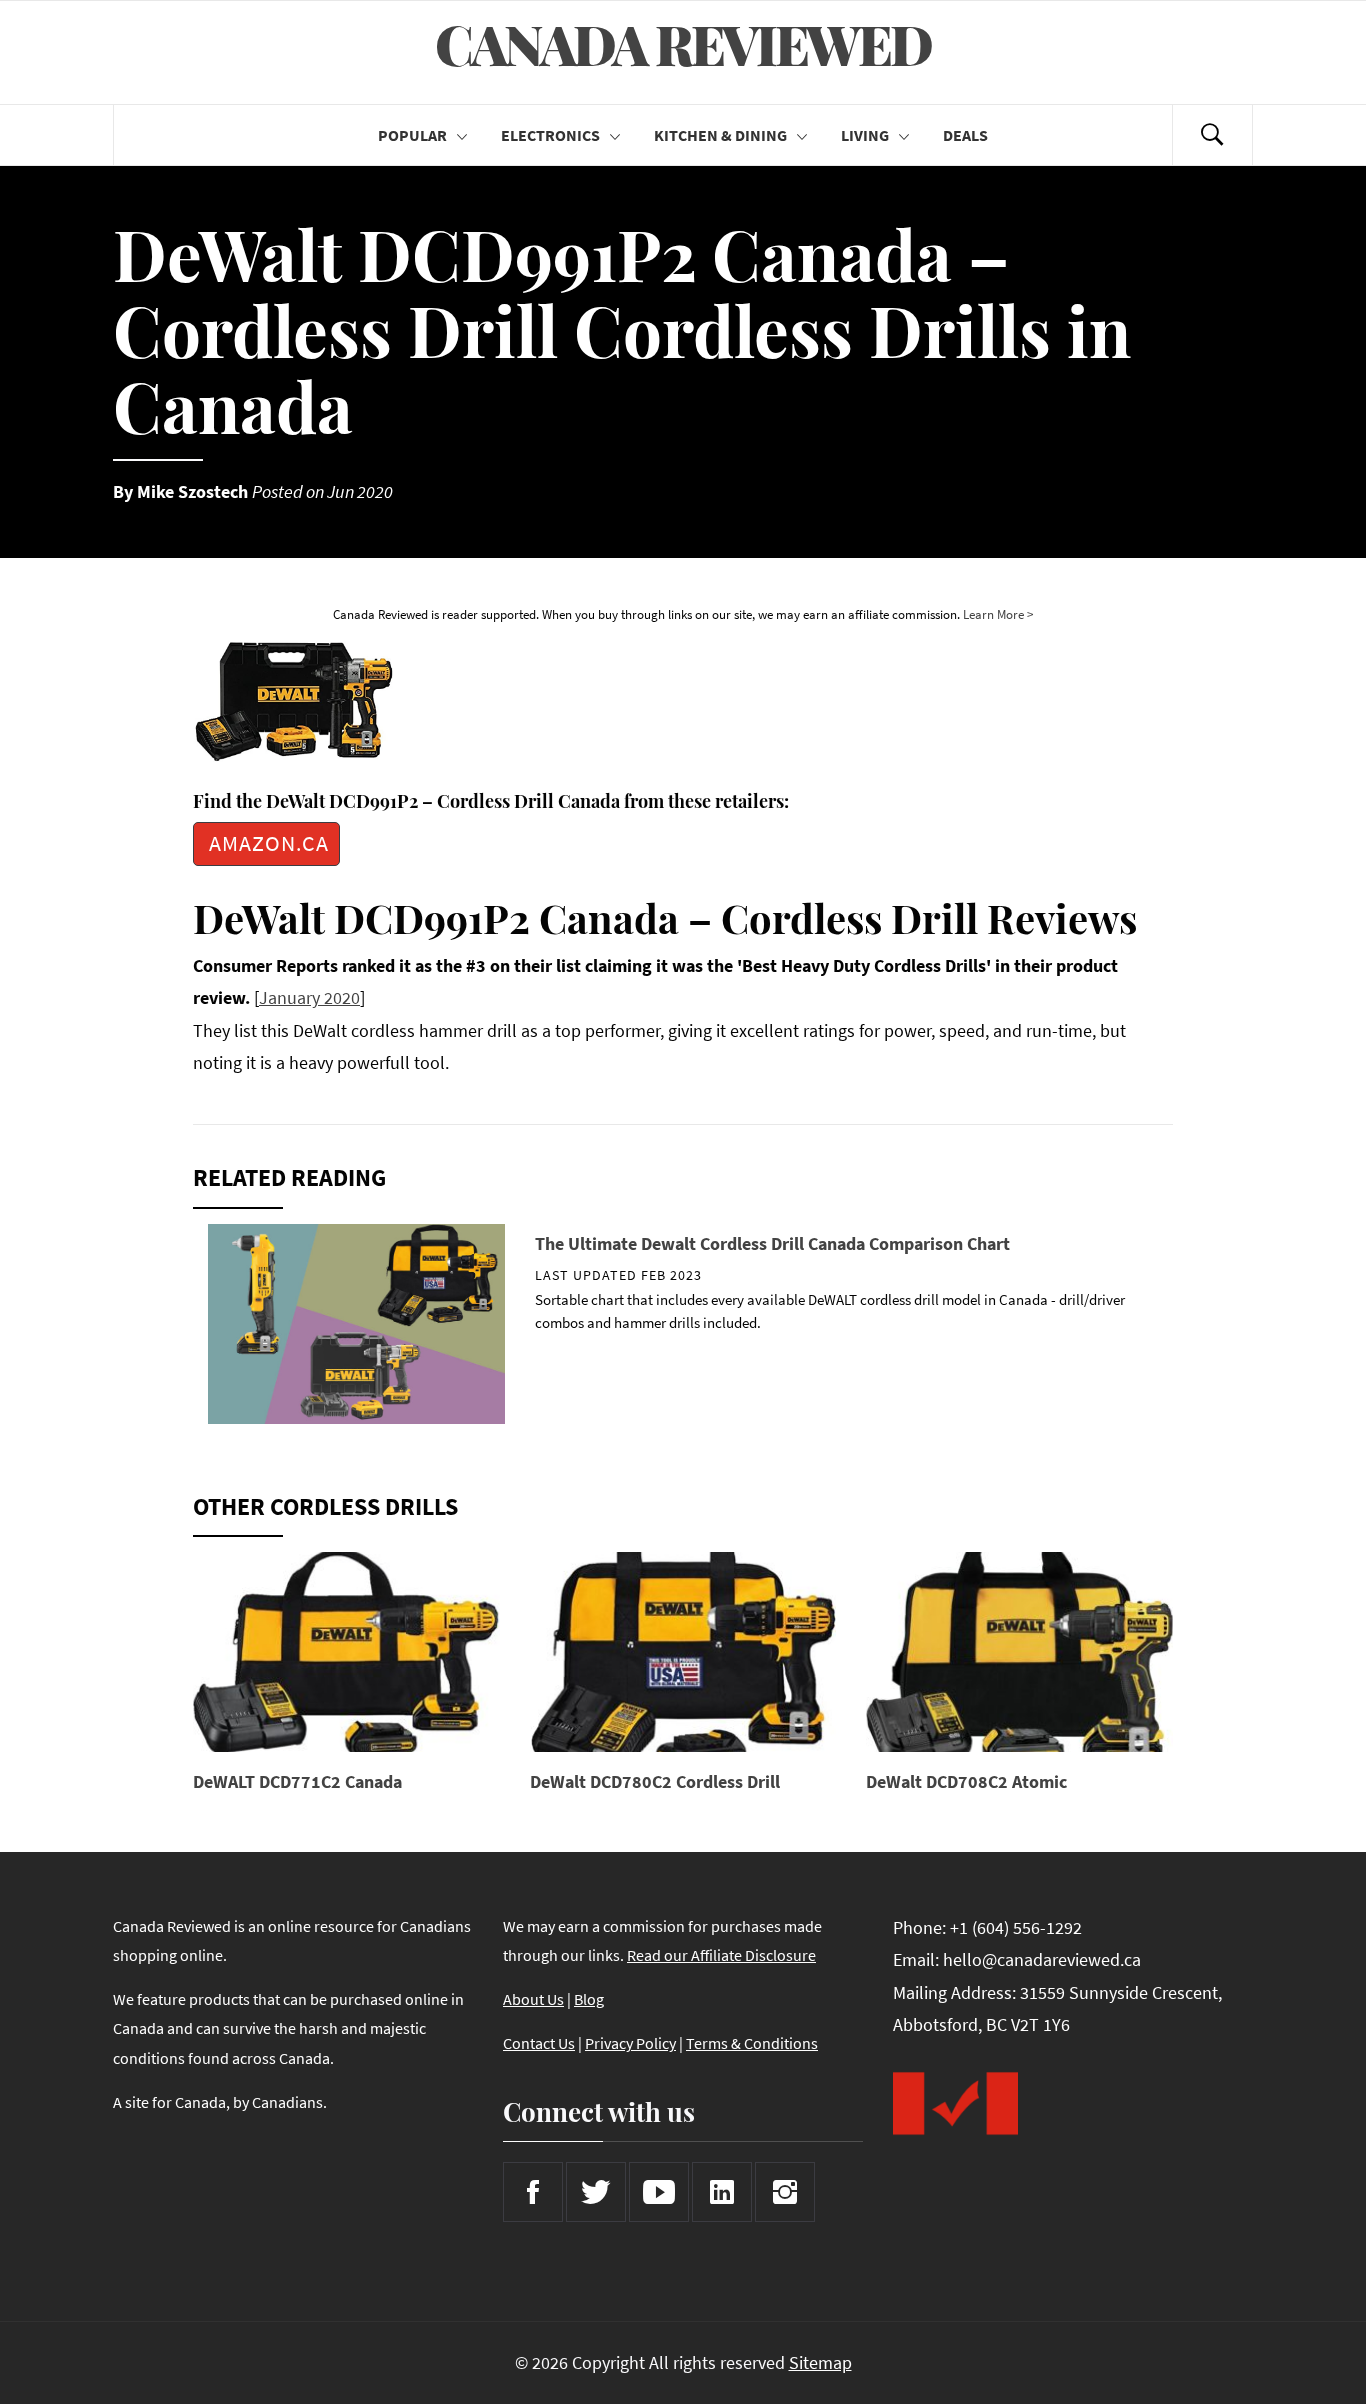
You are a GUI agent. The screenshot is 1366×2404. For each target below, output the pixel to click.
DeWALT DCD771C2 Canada (297, 1781)
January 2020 (309, 997)
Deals (965, 135)
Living (865, 135)
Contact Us (539, 2043)
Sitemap (820, 2362)
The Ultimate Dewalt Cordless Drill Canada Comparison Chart (772, 1243)
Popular (412, 135)
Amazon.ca (269, 843)
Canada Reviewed (683, 44)
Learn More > (998, 614)
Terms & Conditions (752, 2043)
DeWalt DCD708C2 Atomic (966, 1781)
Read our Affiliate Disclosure (721, 1955)
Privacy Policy (630, 2043)
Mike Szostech (192, 491)
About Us (533, 1999)
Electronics (550, 135)
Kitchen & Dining (720, 135)
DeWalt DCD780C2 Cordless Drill (655, 1781)
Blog (589, 1999)
